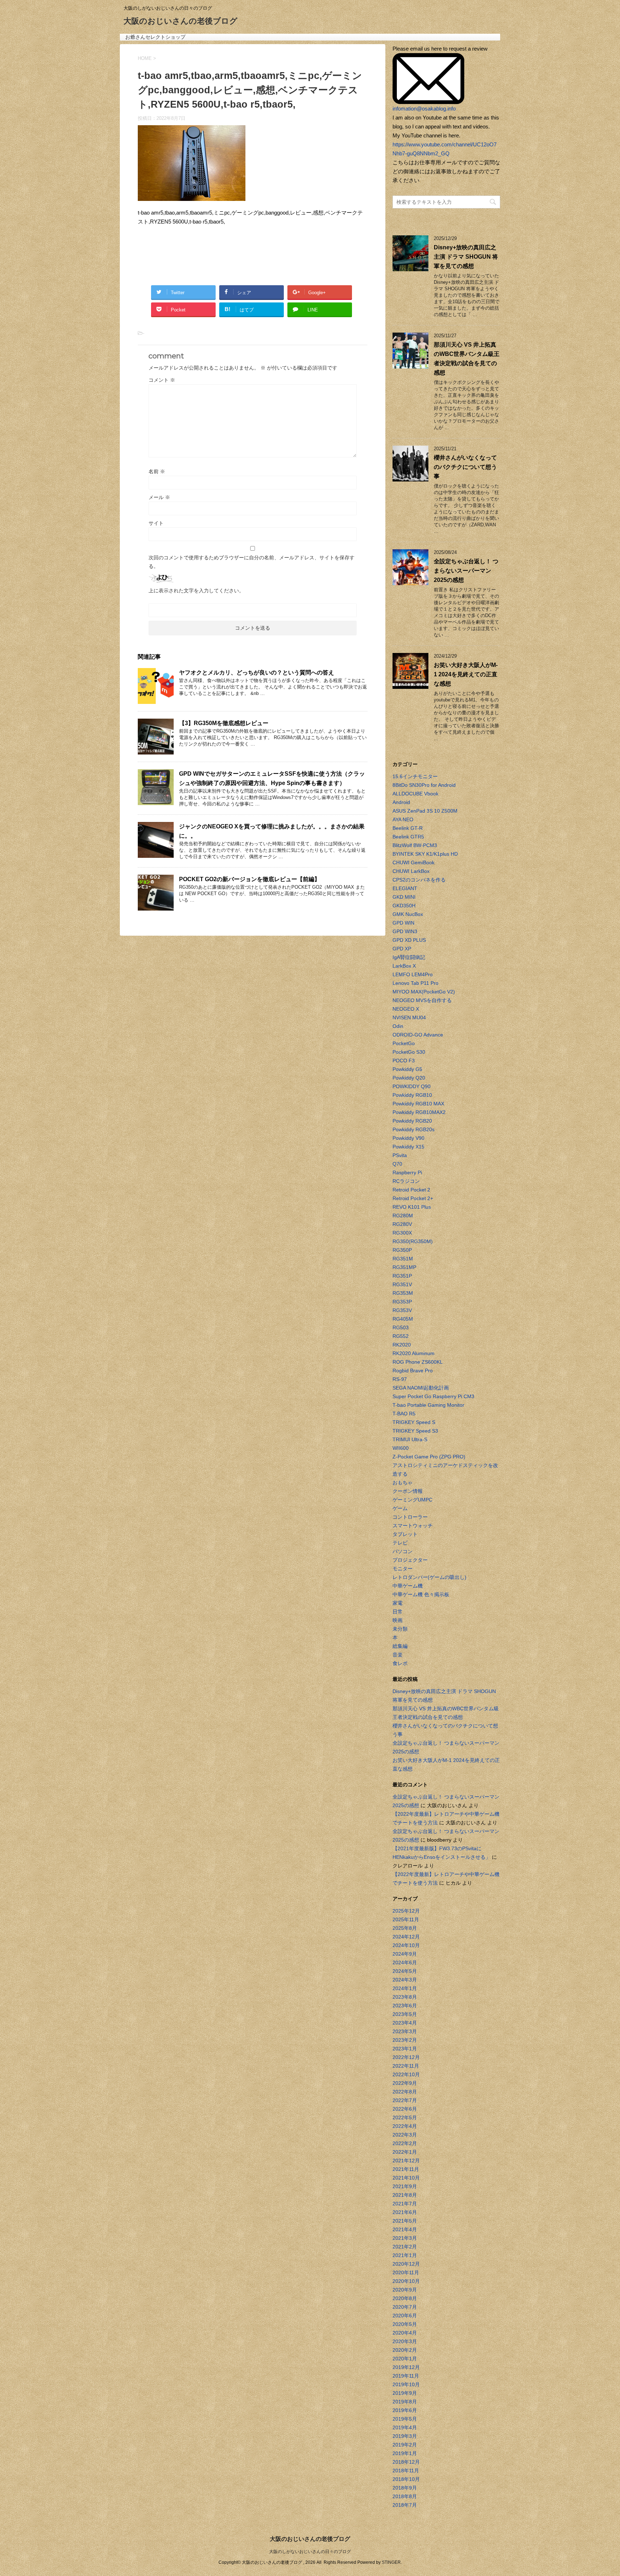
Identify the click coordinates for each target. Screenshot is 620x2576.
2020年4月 (405, 2333)
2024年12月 (406, 1937)
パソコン (403, 1551)
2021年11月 (406, 2169)
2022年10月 (406, 2074)
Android (401, 802)
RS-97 (400, 1379)
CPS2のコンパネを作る (419, 880)
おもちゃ (403, 1482)
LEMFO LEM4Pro (413, 974)
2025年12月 (406, 1911)
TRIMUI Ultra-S (410, 1439)
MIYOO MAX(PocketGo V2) (424, 992)
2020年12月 (406, 2264)
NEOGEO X (406, 1009)
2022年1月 (405, 2152)
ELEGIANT (405, 888)
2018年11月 (406, 2471)
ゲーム (400, 1508)
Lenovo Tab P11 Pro (415, 983)
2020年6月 (405, 2316)
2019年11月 (406, 2376)
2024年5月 (405, 1971)
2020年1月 (405, 2359)
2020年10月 (406, 2281)
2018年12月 (406, 2462)
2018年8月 (405, 2496)
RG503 (401, 1327)
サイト (156, 523)
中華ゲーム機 (408, 1586)
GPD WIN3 (405, 931)
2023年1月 (405, 2049)
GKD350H (404, 906)
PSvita (400, 1155)
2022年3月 (405, 2135)
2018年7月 (405, 2505)
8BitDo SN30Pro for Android (424, 785)
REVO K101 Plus (412, 1207)
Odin (398, 1026)
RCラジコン (406, 1181)
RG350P (402, 1250)
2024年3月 (405, 1980)
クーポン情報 (408, 1491)
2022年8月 (405, 2092)
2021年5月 (405, 2221)
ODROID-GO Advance (418, 1035)
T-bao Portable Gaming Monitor (428, 1405)
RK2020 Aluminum (414, 1353)
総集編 (400, 1646)
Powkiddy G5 (407, 1069)
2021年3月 (405, 2238)
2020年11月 (406, 2272)
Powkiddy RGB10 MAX (418, 1104)
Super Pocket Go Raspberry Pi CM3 (433, 1396)
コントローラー (410, 1517)
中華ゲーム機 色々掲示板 (421, 1594)
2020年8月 (405, 2298)
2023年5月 (405, 2014)
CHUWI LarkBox (411, 871)
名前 (157, 471)
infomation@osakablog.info (424, 109)
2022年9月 (405, 2083)
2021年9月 (405, 2186)
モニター (403, 1569)
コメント (162, 380)
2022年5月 (405, 2117)
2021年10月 (406, 2178)
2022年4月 (405, 2126)
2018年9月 (405, 2488)
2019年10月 (406, 2384)
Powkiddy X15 (408, 1147)
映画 (398, 1620)
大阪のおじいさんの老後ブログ (180, 21)
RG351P (402, 1276)
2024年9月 (405, 1954)
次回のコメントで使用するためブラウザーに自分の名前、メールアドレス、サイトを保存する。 (252, 562)
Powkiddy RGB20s (414, 1129)
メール (159, 497)
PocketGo (404, 1043)
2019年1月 (405, 2453)
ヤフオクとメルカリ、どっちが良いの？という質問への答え (257, 673)
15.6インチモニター (415, 776)
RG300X (402, 1233)
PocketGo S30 (409, 1052)
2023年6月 (405, 2006)
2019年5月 (405, 2419)
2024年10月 (406, 1945)
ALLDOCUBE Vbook (415, 794)
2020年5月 (405, 2324)
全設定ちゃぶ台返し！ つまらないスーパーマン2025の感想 (466, 571)
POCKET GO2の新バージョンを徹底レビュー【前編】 (250, 879)
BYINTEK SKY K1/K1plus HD (425, 854)
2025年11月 (406, 1919)
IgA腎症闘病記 (409, 957)
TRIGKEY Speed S (414, 1422)
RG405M (403, 1319)
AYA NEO (403, 819)
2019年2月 (405, 2445)
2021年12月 (406, 2161)
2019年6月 (405, 2410)
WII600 (401, 1448)
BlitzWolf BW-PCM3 (415, 845)
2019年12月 (406, 2367)
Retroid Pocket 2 (411, 1190)
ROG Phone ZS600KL (418, 1362)
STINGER (391, 2562)
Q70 (397, 1164)
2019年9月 (405, 2393)
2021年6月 (405, 2212)
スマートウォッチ (413, 1526)
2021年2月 (405, 2247)
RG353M (403, 1293)
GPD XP (402, 949)
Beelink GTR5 (408, 837)
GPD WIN (403, 923)
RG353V (402, 1310)
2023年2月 (405, 2040)
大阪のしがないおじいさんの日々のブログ (310, 2552)
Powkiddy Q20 (409, 1078)
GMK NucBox (408, 914)
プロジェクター (410, 1560)
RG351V (402, 1284)
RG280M (403, 1216)
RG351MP (404, 1267)
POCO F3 (404, 1061)
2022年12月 (406, 2057)
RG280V (402, 1224)
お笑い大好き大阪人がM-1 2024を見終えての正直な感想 (466, 674)
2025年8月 (405, 1928)
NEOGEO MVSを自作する (422, 1000)
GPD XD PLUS (409, 940)
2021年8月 (405, 2195)
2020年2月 (405, 2350)
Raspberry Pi (407, 1172)
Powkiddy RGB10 (412, 1095)
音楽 (398, 1655)
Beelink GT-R (408, 828)
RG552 (401, 1336)
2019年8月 (405, 2402)
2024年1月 (405, 1988)
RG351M (403, 1259)
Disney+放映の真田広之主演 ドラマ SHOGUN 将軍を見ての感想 (466, 257)
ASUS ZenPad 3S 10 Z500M (425, 811)
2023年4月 (405, 2023)
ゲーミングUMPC (412, 1500)
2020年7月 (405, 2307)
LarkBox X (404, 966)
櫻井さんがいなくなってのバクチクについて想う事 (465, 467)
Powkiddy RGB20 (412, 1121)
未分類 (400, 1629)
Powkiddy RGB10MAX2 (419, 1112)
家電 (398, 1603)
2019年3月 (405, 2436)
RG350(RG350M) (413, 1241)
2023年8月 (405, 1997)
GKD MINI (404, 897)
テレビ (400, 1543)
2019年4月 (405, 2427)
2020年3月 (405, 2341)
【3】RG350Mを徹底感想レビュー (224, 723)
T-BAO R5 (404, 1414)
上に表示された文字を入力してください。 (196, 591)
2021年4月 (405, 2229)
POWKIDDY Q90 (412, 1086)
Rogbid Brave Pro (413, 1371)
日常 (398, 1612)
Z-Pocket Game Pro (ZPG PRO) (429, 1457)
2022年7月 (405, 2100)
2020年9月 (405, 2290)
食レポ (400, 1663)
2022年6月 (405, 2109)
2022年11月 (406, 2066)
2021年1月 (405, 2255)
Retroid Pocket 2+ (413, 1198)
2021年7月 (405, 2204)
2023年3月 (405, 2031)
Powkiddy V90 (408, 1138)
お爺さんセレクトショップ (155, 37)
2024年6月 (405, 1962)
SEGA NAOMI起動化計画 (421, 1388)
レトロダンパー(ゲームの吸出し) (429, 1577)
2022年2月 (405, 2143)
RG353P (402, 1302)
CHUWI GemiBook (414, 862)
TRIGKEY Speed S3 (415, 1431)
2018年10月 (406, 2479)
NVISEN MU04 (409, 1017)
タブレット (405, 1534)
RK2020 (402, 1345)
